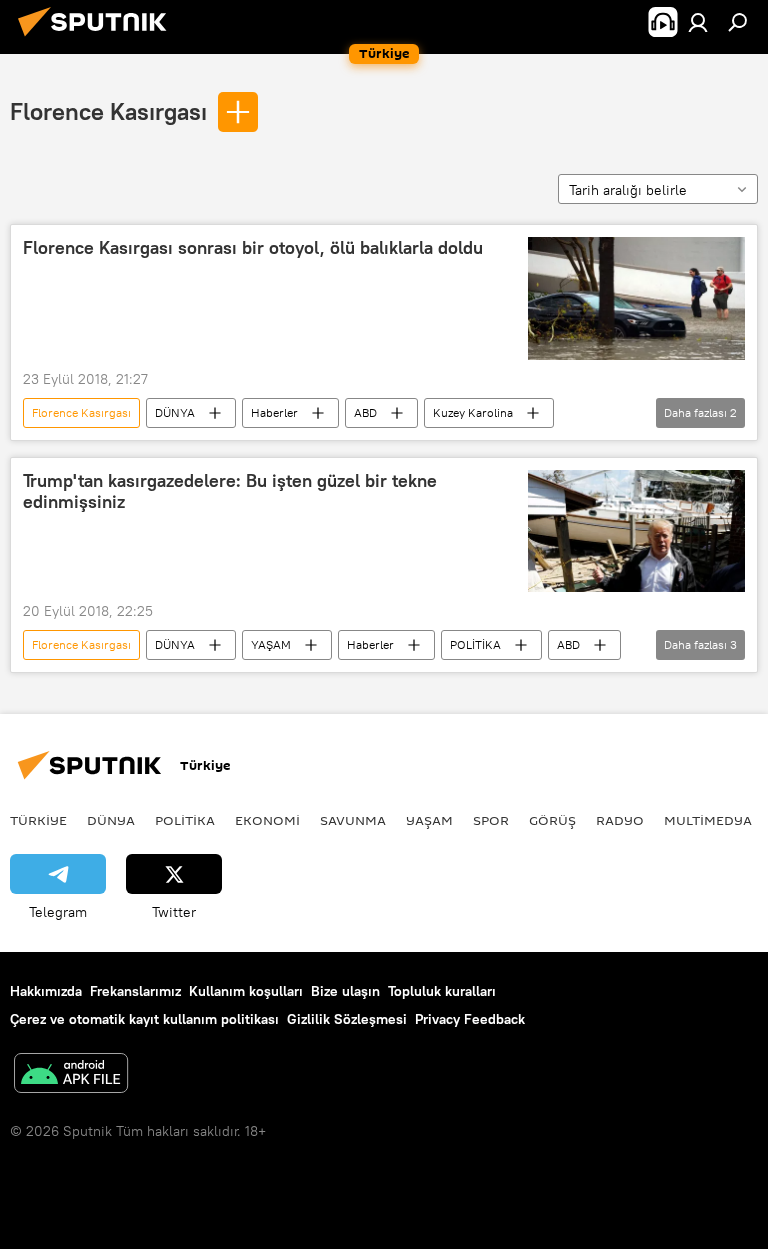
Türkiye (38, 820)
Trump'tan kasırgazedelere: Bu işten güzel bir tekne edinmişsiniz (230, 492)
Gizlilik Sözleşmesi (347, 1019)
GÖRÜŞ (552, 820)
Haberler (274, 412)
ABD (365, 412)
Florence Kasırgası (108, 111)
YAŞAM (271, 644)
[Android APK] (71, 1075)
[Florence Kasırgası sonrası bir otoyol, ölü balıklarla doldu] (636, 298)
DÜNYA (175, 412)
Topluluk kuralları (442, 991)
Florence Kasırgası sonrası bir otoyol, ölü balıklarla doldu (253, 248)
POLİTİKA (475, 644)
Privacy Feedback (470, 1019)
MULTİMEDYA (708, 820)
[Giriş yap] (698, 22)
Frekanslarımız (135, 991)
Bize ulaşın (345, 991)
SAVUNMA (353, 820)
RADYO (620, 820)
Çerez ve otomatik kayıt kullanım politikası (144, 1019)
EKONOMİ (267, 820)
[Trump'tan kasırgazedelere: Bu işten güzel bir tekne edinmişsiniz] (636, 531)
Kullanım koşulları (246, 991)
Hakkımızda (46, 991)
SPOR (491, 820)
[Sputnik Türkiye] (98, 39)
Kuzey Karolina (473, 412)
